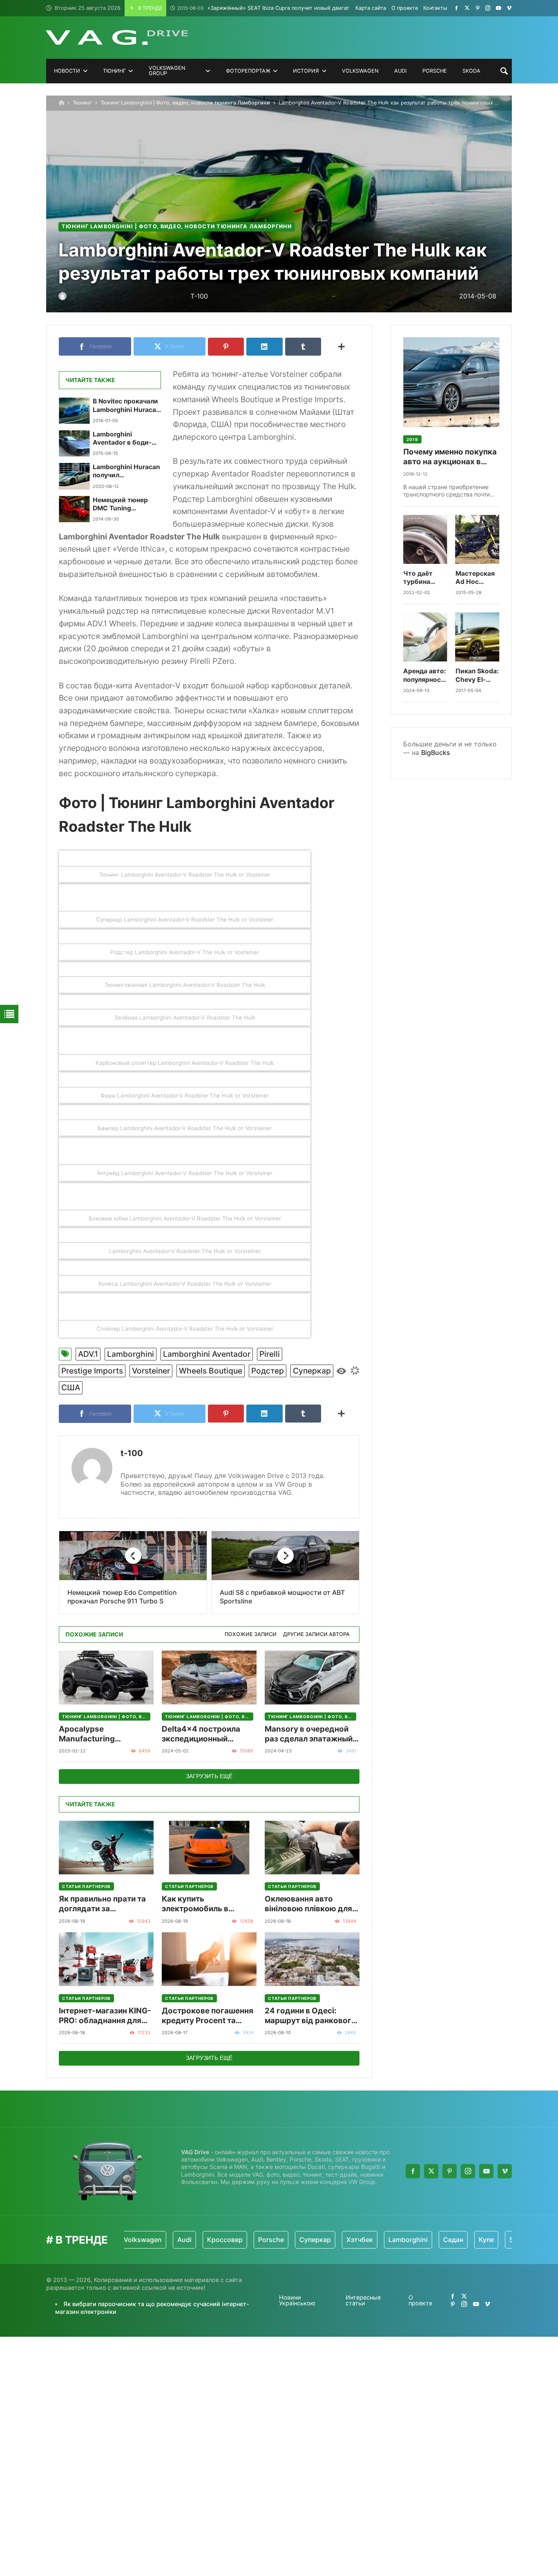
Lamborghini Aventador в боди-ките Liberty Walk (122, 439)
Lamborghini (131, 1354)
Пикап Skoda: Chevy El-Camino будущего (477, 676)
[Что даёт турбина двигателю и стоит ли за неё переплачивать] (425, 539)
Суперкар (312, 1371)
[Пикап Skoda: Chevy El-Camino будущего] (478, 637)
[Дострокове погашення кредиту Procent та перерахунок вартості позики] (209, 1959)
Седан (411, 2240)
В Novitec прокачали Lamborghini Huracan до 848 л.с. (126, 406)
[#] (456, 8)
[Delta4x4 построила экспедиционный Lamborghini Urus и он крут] (209, 1678)
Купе (444, 2240)
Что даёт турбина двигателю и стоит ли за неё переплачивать (425, 578)
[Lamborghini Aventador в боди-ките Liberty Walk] (74, 443)
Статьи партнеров (86, 1886)
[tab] (251, 1635)
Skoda (477, 2240)
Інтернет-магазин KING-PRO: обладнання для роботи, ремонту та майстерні (105, 2016)
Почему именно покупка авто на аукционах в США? (450, 457)
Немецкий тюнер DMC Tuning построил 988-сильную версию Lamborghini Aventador (120, 504)
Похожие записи (251, 1634)
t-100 (132, 1453)
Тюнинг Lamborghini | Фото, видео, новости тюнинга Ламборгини (185, 103)
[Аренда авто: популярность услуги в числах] (425, 637)
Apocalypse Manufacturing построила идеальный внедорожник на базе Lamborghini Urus (102, 1734)
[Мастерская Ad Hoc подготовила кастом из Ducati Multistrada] (478, 539)
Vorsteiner (151, 1371)
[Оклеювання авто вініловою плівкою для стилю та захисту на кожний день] (312, 1847)
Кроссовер (182, 2240)
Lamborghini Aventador (207, 1354)
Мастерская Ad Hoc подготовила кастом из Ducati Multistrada (476, 578)
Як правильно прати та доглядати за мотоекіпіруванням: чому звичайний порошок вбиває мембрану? (102, 1904)
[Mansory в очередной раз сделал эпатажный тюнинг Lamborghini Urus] (312, 1678)
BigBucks (436, 753)
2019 (412, 439)
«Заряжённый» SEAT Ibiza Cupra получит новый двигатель (268, 8)
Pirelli (270, 1354)
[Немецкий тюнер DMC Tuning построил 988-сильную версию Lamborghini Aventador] (74, 509)
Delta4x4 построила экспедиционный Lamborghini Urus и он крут (204, 1734)
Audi (142, 2240)
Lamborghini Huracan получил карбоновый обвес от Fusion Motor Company (126, 471)
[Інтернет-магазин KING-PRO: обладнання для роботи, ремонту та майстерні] (106, 1959)
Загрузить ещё (209, 1776)
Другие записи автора (316, 1634)
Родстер (268, 1371)
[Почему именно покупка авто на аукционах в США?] (451, 382)
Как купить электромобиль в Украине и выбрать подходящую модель (203, 1904)
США (71, 1387)
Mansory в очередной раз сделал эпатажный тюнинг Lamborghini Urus (309, 1734)
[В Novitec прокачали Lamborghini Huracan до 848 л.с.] (74, 410)
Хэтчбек (317, 2240)
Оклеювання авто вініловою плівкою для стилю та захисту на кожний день (308, 1904)
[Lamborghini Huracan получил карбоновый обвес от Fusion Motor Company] (74, 476)
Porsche (229, 2240)
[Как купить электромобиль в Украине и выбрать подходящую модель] (209, 1847)
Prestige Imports (92, 1371)
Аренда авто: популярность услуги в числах (425, 676)
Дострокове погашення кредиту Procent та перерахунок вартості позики (208, 2016)
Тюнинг (82, 103)
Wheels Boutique (211, 1371)
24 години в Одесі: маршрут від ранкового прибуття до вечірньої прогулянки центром (310, 2016)
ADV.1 (88, 1354)
